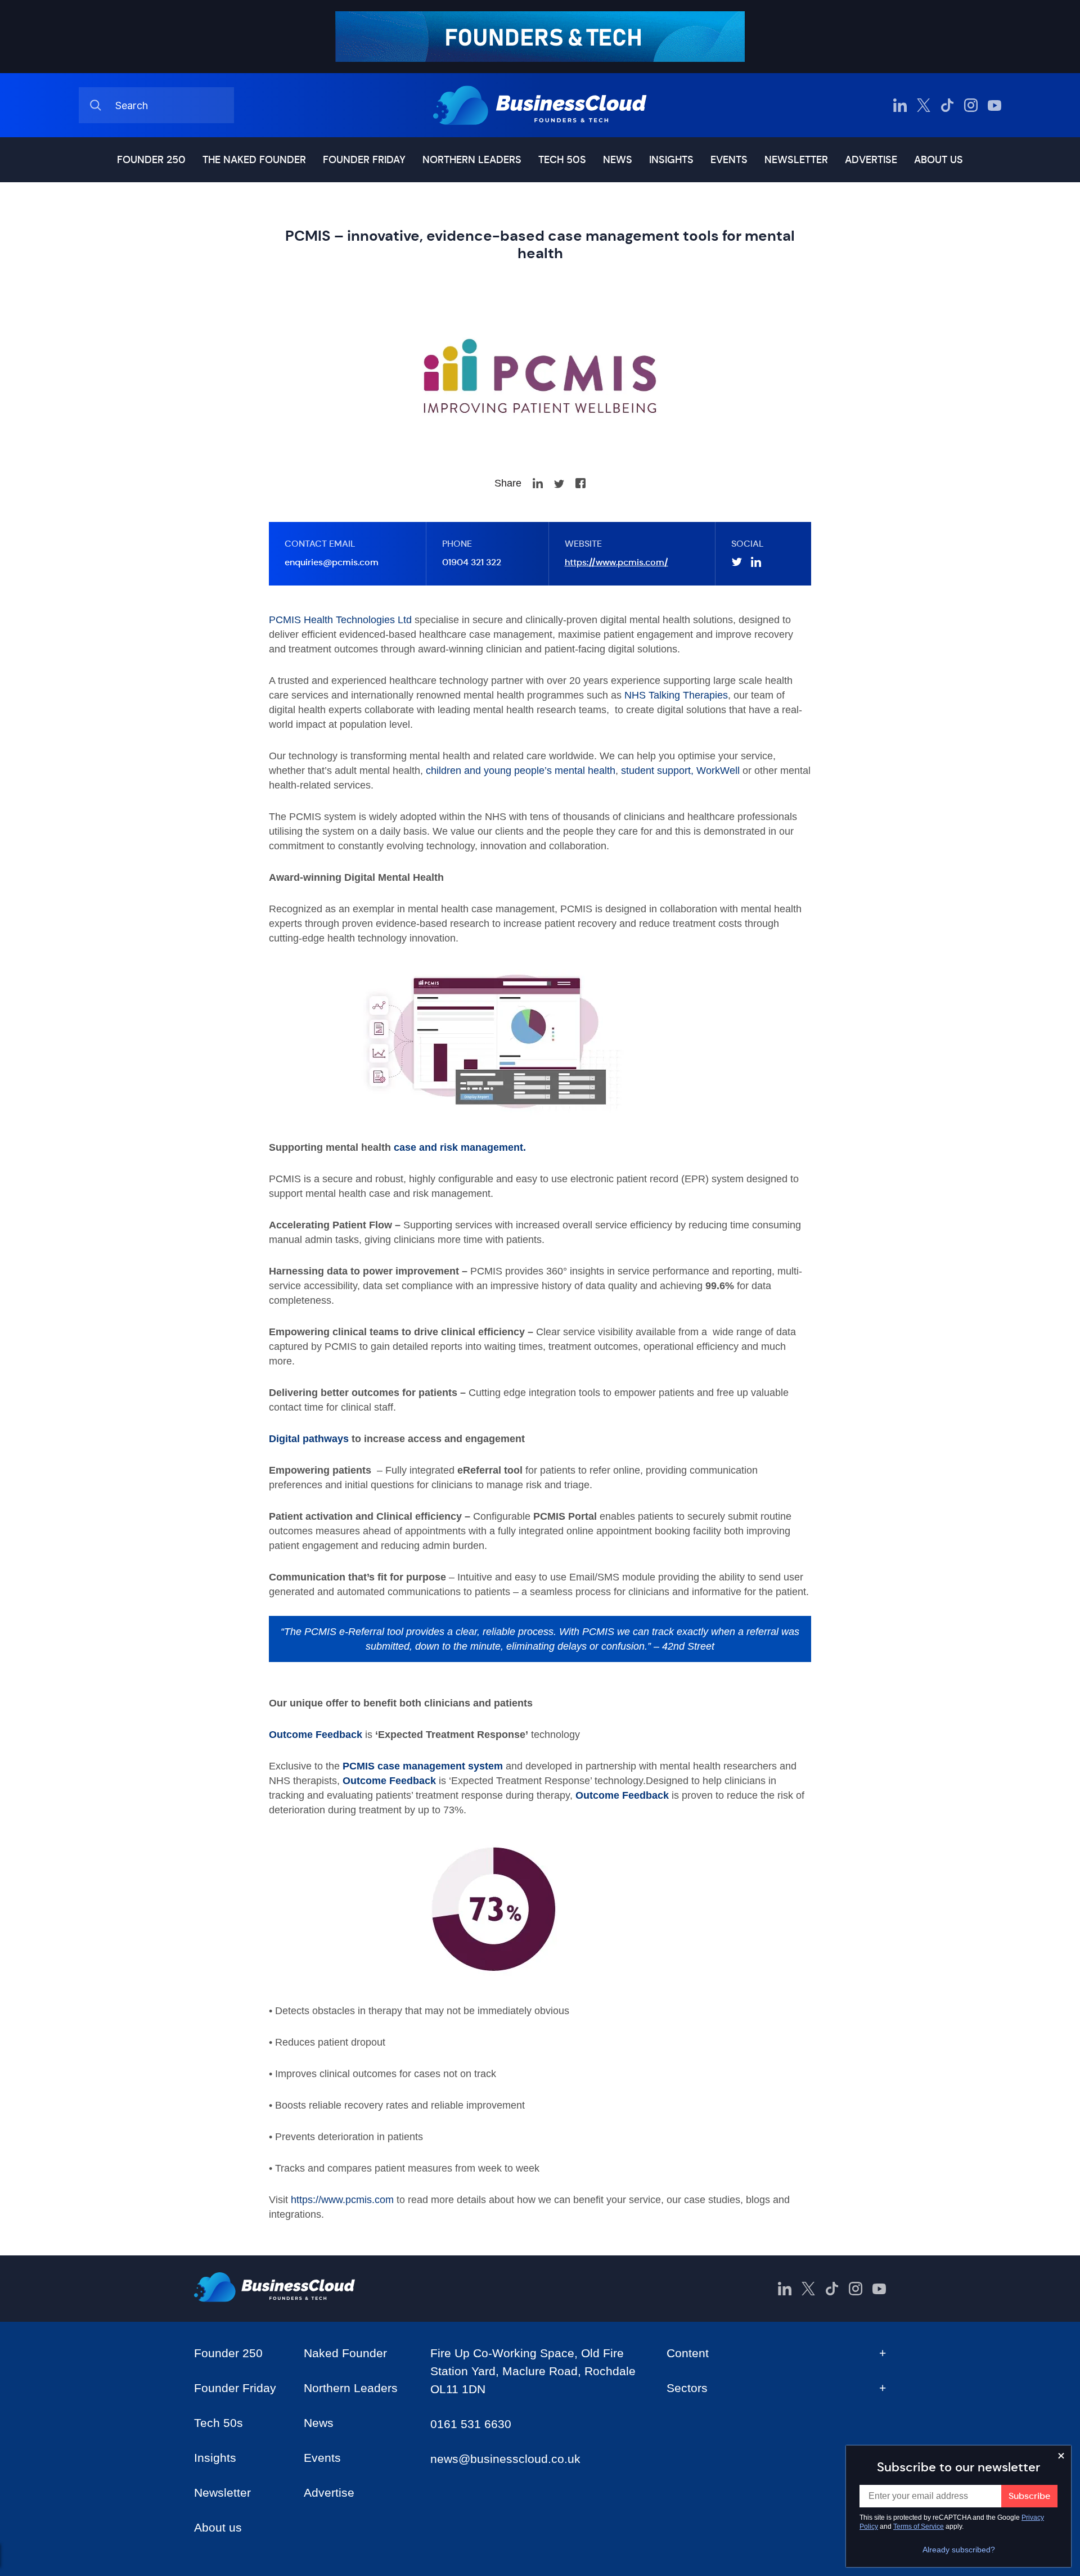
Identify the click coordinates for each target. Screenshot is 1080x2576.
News (618, 160)
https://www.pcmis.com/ (616, 562)
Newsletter (796, 160)
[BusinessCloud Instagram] (971, 105)
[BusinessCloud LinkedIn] (900, 105)
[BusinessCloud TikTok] (947, 105)
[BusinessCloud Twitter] (924, 105)
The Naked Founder (254, 160)
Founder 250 (151, 160)
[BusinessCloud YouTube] (994, 105)
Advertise (871, 160)
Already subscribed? (959, 2550)
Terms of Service (919, 2527)
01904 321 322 (472, 562)
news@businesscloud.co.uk (505, 2459)
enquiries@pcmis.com (332, 562)
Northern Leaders (472, 160)
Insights (671, 160)
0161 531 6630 (471, 2424)
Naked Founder (345, 2353)
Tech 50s (562, 160)
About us (939, 160)
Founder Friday (364, 160)
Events (729, 160)
